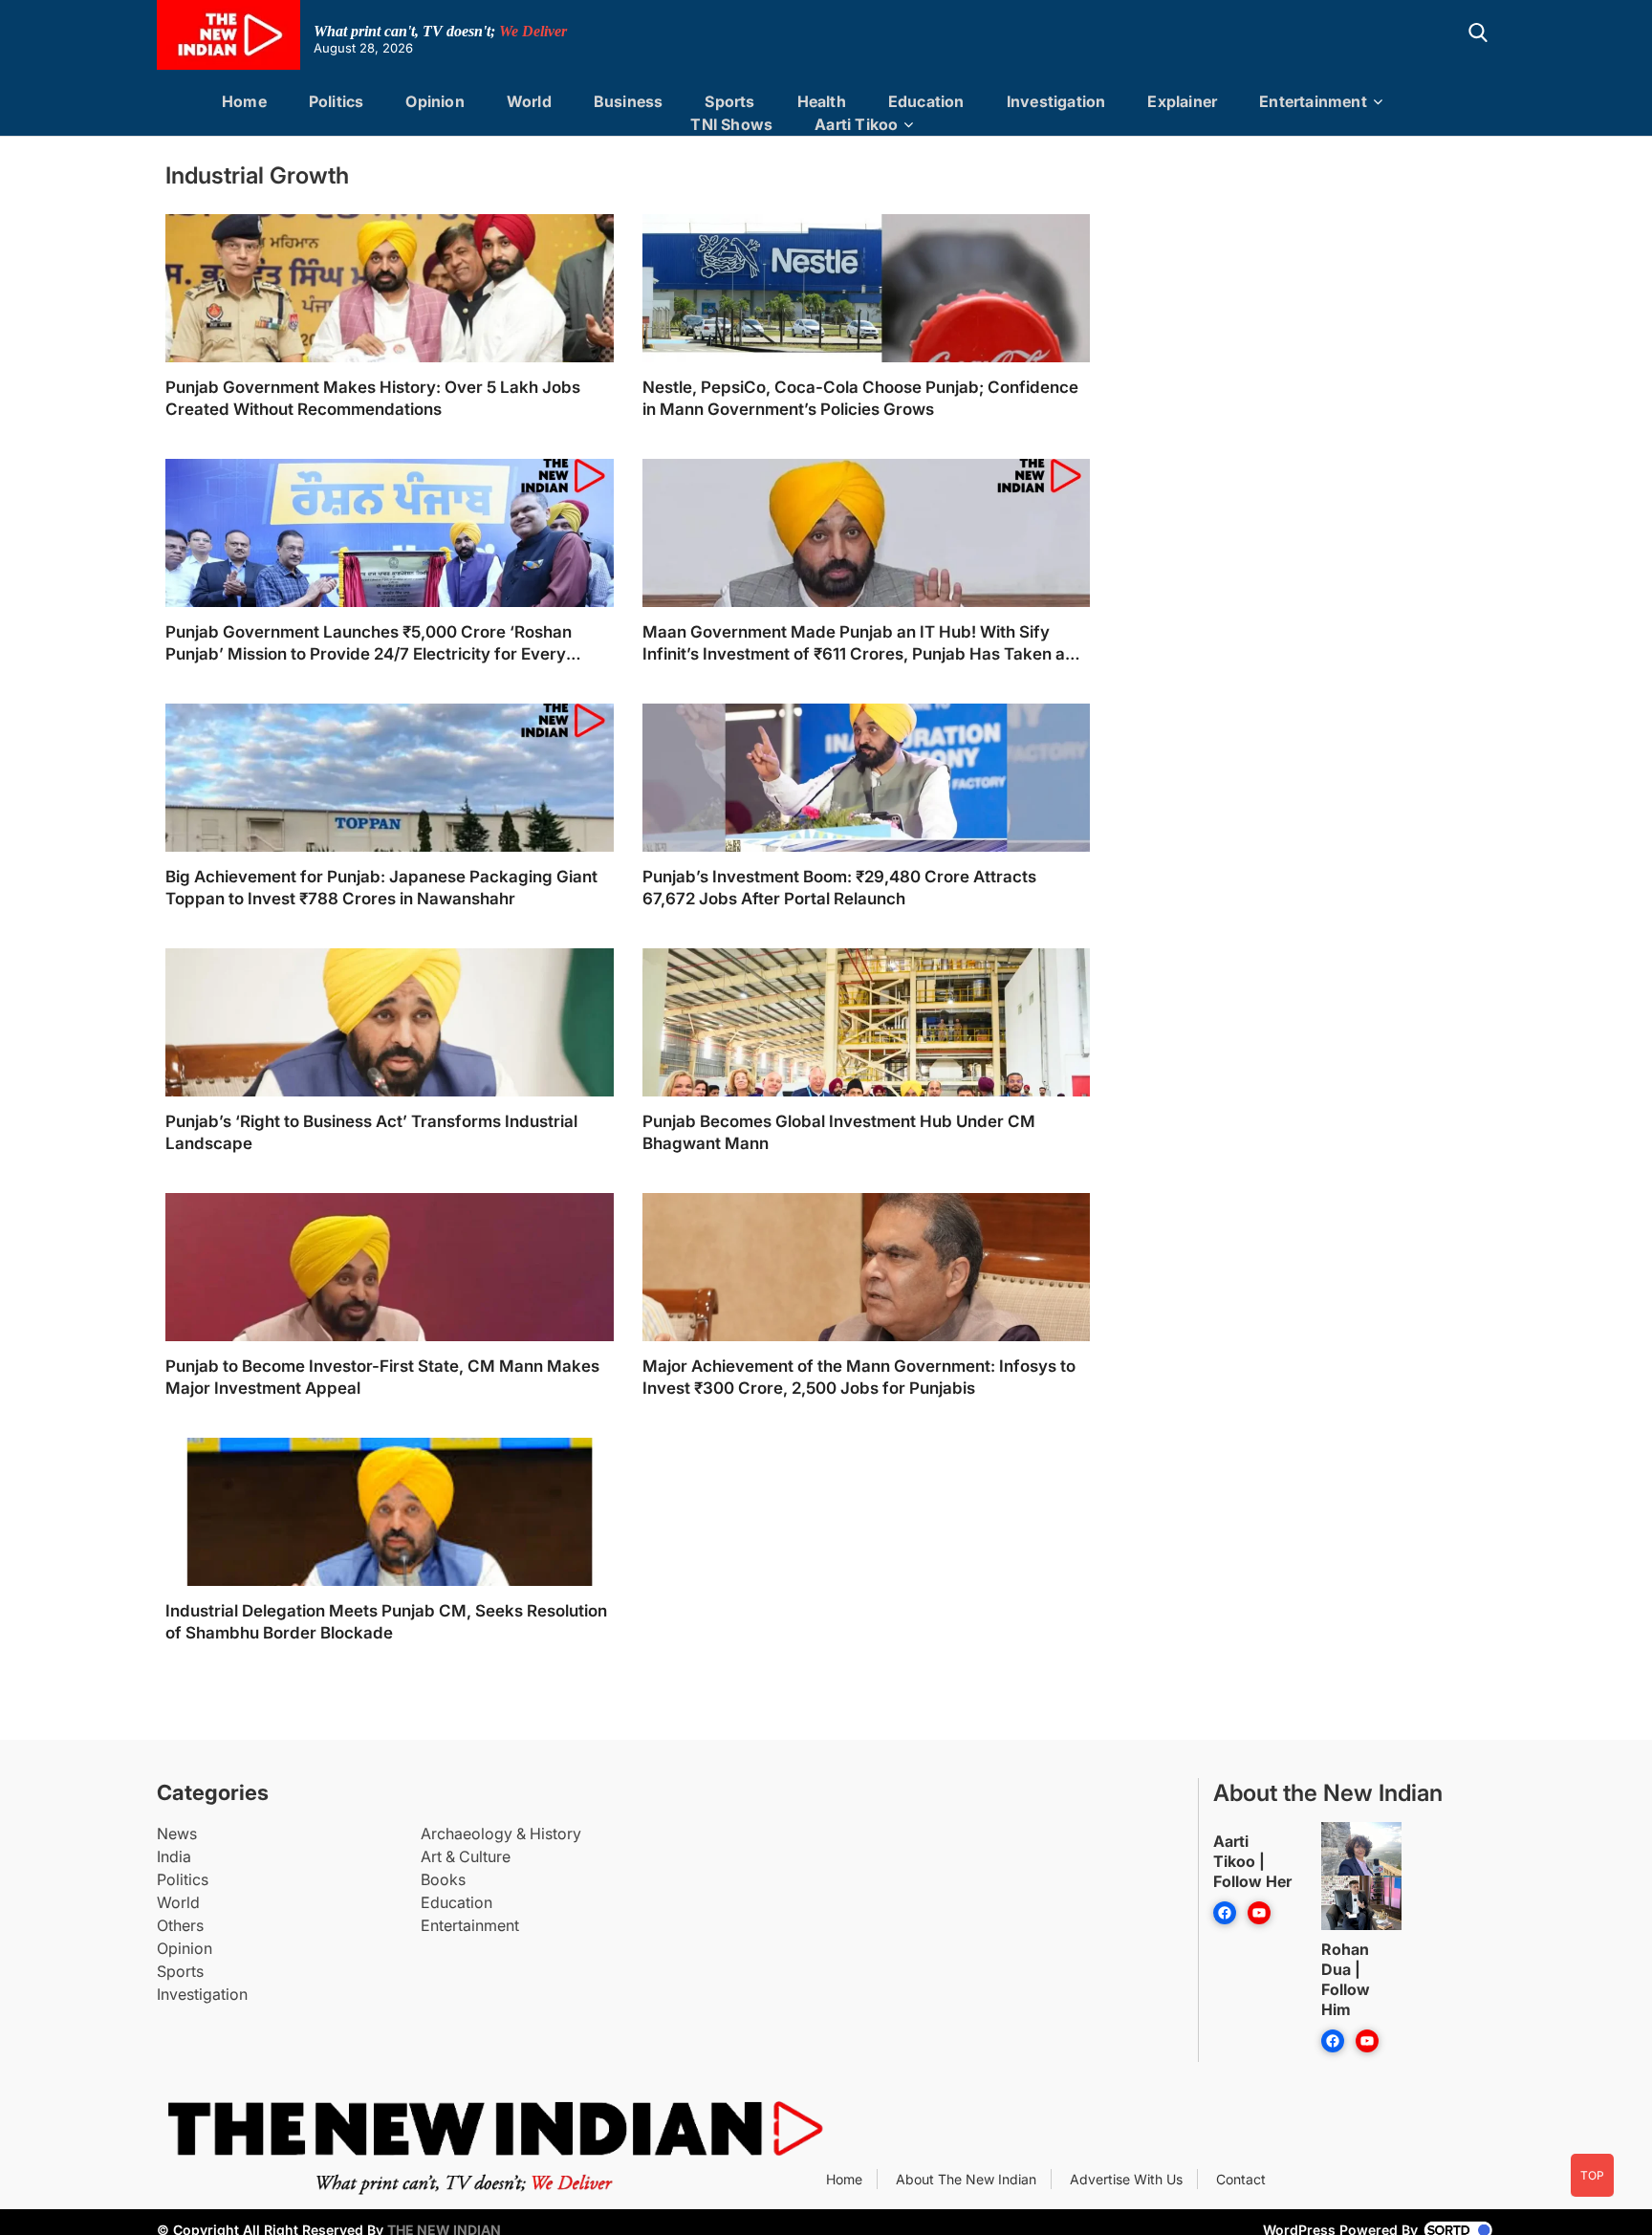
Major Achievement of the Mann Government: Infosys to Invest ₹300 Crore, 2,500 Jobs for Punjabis (859, 1377)
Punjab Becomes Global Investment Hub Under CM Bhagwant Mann (839, 1132)
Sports (729, 101)
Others (180, 1925)
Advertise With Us (1126, 2179)
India (174, 1856)
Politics (337, 101)
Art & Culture (466, 1856)
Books (443, 1879)
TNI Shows (731, 124)
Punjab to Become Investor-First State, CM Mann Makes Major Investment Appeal (382, 1377)
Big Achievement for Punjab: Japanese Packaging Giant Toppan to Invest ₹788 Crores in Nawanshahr (381, 888)
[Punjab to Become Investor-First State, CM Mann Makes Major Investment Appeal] (390, 1324)
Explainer (1182, 101)
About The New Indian (966, 2179)
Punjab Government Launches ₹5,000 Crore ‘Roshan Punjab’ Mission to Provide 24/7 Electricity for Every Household (369, 644)
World (529, 101)
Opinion (435, 101)
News (177, 1834)
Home (244, 101)
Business (629, 101)
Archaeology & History (501, 1834)
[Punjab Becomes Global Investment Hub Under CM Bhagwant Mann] (867, 1079)
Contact (1241, 2179)
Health (822, 101)
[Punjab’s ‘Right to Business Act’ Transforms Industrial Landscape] (390, 1079)
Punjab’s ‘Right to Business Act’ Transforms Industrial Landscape (371, 1132)
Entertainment (1313, 101)
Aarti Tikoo (856, 124)
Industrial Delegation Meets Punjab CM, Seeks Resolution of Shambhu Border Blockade (386, 1622)
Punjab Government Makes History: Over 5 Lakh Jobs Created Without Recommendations (373, 398)
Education (926, 101)
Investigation (1056, 101)
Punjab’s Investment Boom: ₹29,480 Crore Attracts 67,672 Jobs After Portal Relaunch (839, 888)
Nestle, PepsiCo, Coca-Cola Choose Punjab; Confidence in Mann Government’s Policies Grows (860, 398)
